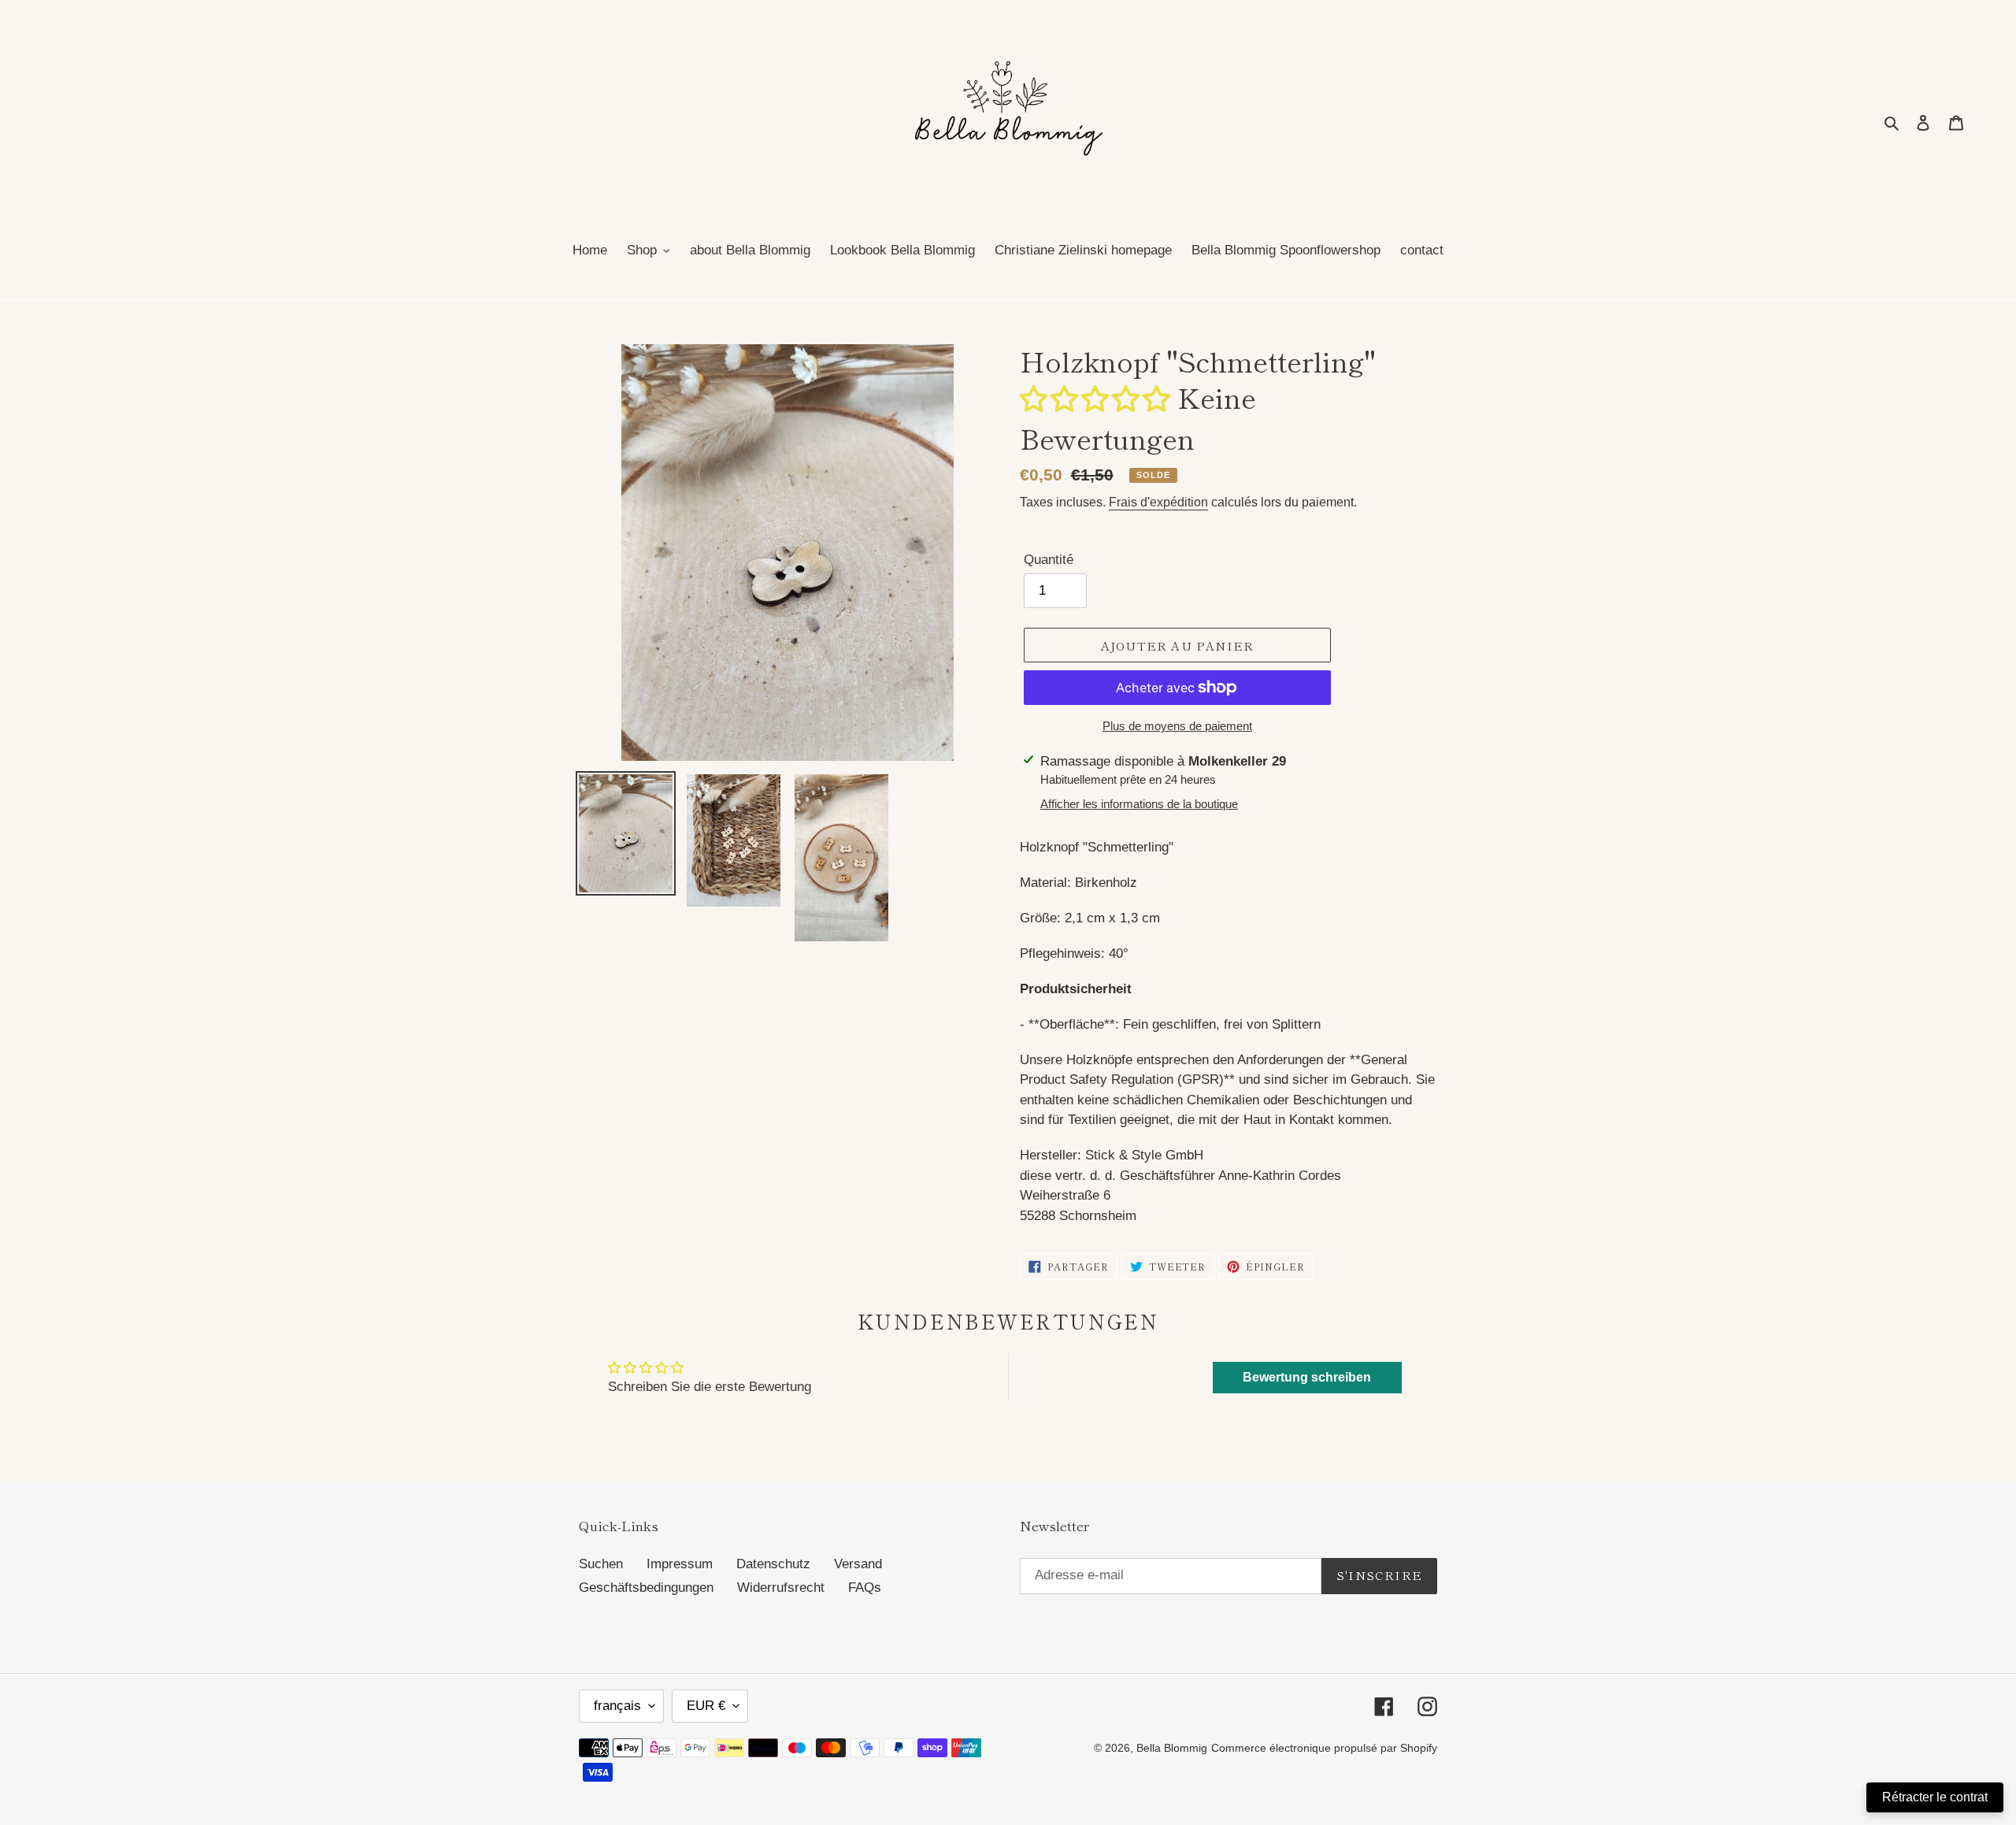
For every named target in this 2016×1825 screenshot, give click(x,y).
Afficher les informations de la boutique (1139, 804)
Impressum (680, 1564)
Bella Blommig (1172, 1748)
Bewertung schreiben (1307, 1377)
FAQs (865, 1588)
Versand (858, 1564)
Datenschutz (773, 1564)
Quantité (1049, 560)
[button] (1095, 397)
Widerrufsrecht (781, 1588)
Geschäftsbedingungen (646, 1588)
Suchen (601, 1564)
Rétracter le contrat (1935, 1797)
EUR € (706, 1706)
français (617, 1706)
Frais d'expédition (1158, 502)
